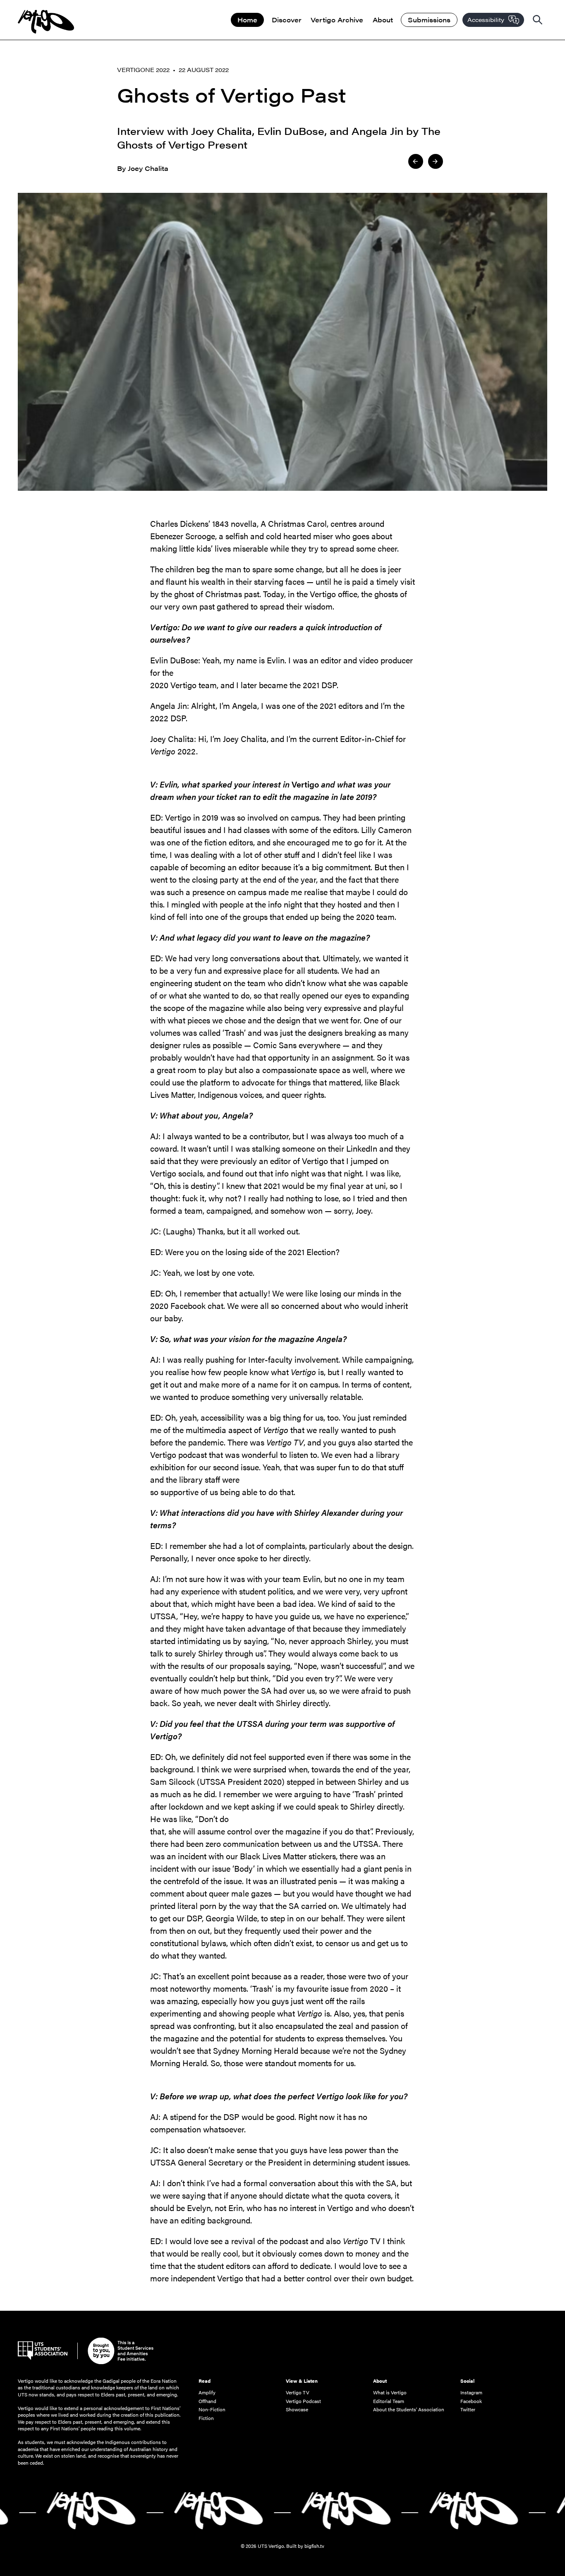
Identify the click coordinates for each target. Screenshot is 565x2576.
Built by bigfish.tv (305, 2546)
